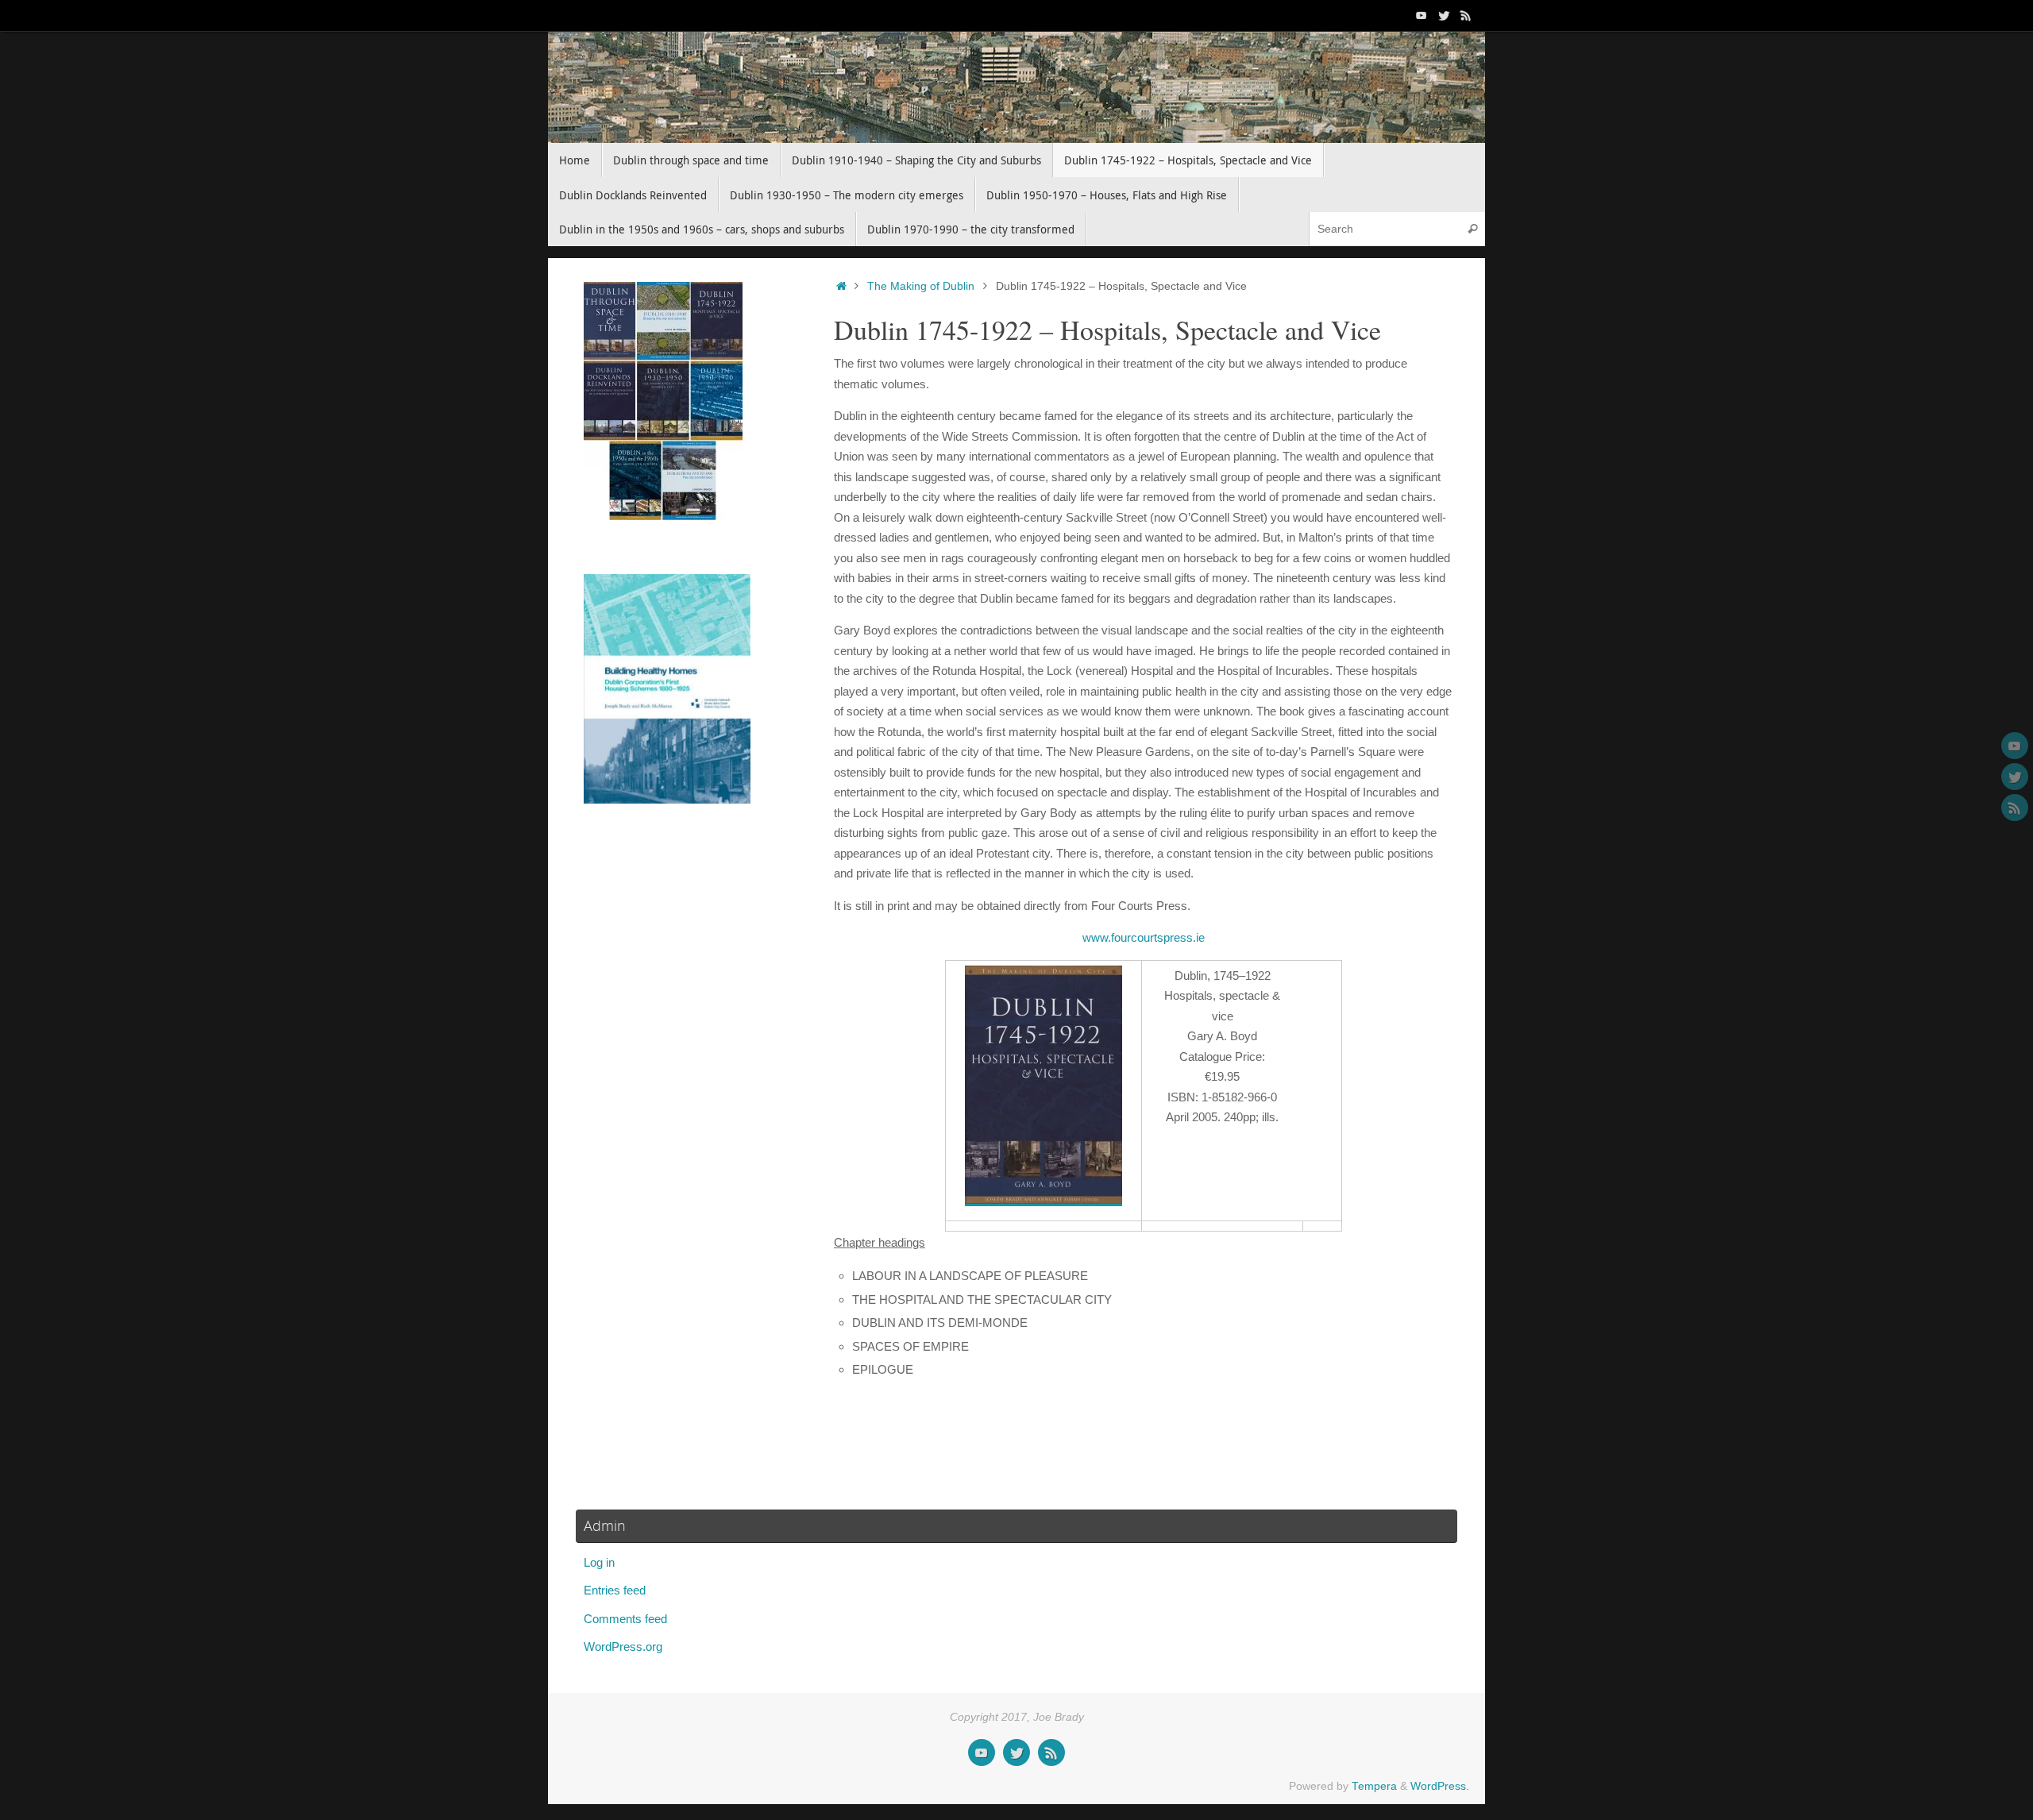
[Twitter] (1444, 15)
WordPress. (1440, 1786)
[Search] (1472, 229)
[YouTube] (1422, 15)
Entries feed (615, 1590)
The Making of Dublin (921, 286)
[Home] (841, 286)
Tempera (1374, 1786)
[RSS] (1466, 15)
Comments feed (625, 1619)
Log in (599, 1562)
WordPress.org (623, 1646)
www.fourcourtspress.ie (1144, 937)
